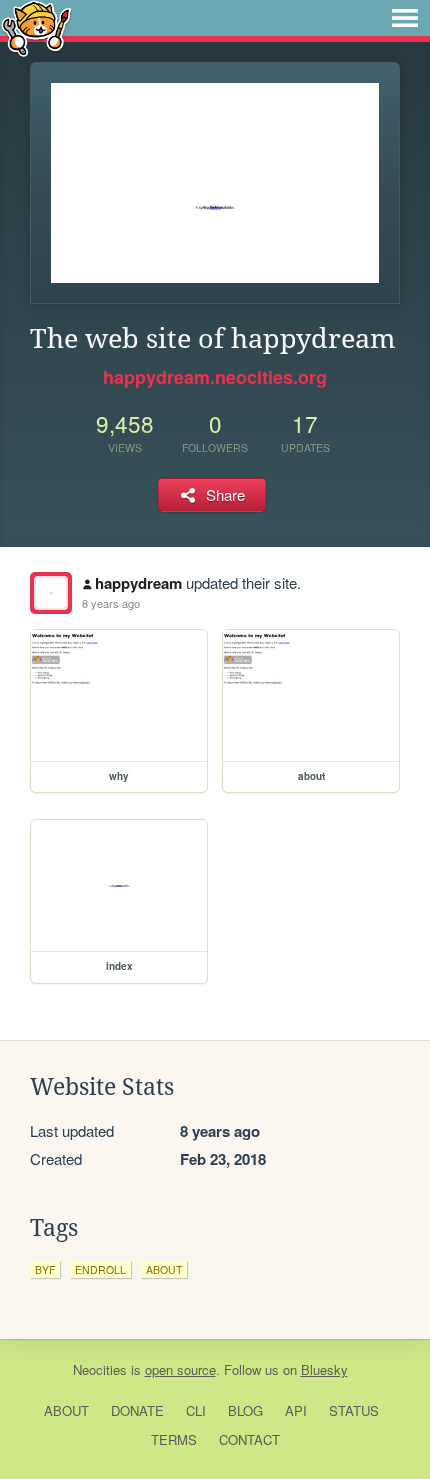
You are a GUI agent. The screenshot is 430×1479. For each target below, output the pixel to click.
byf (45, 1269)
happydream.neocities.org (215, 377)
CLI (196, 1410)
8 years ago (111, 603)
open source (180, 1369)
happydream (138, 583)
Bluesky (324, 1369)
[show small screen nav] (405, 18)
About (66, 1410)
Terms (174, 1439)
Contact (249, 1439)
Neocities (100, 1369)
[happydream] (51, 593)
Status (354, 1410)
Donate (137, 1410)
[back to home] (36, 27)
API (296, 1410)
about (164, 1269)
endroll (100, 1269)
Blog (245, 1410)
